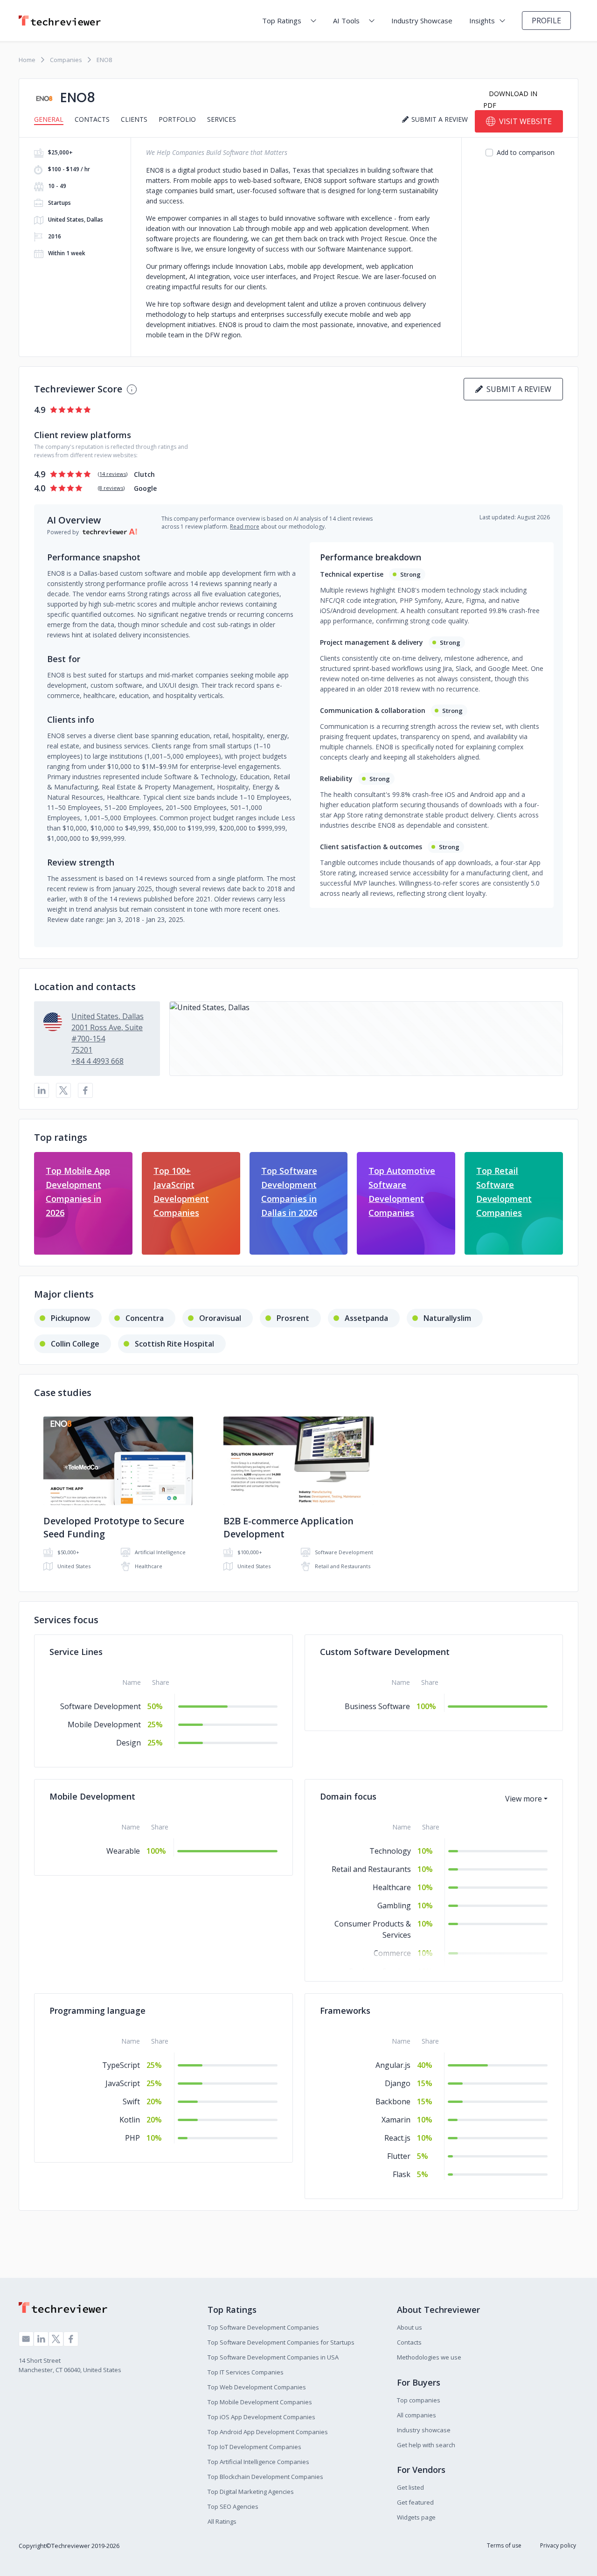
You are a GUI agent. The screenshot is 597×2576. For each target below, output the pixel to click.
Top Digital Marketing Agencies (251, 2492)
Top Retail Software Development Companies (504, 1192)
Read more (245, 527)
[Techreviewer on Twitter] (56, 2339)
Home (27, 60)
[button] (366, 1039)
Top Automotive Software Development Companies (402, 1192)
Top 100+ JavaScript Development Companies (181, 1192)
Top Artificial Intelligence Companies (258, 2462)
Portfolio (177, 119)
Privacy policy (558, 2545)
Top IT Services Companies (246, 2372)
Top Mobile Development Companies (260, 2402)
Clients (134, 119)
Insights (482, 21)
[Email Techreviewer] (26, 2339)
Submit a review (517, 389)
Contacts (92, 119)
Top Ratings (282, 21)
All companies (417, 2415)
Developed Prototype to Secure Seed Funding (114, 1527)
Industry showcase (424, 2430)
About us (410, 2327)
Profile (546, 21)
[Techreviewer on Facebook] (71, 2339)
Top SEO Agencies (233, 2506)
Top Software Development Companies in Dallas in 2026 (289, 1192)
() (113, 474)
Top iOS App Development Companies (261, 2417)
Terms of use (504, 2545)
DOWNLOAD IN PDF (510, 99)
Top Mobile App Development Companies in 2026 (78, 1192)
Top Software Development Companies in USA (273, 2357)
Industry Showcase (422, 21)
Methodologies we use (429, 2357)
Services (222, 119)
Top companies (419, 2400)
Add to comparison (526, 152)
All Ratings (222, 2521)
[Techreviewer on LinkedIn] (41, 2339)
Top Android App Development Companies (268, 2432)
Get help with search (426, 2445)
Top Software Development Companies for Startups (281, 2342)
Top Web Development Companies (257, 2387)
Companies (66, 60)
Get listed (410, 2487)
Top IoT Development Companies (254, 2447)
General (49, 119)
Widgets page (416, 2517)
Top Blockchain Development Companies (265, 2477)
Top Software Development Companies (263, 2327)
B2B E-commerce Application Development (288, 1527)
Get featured (415, 2502)
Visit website (525, 121)
